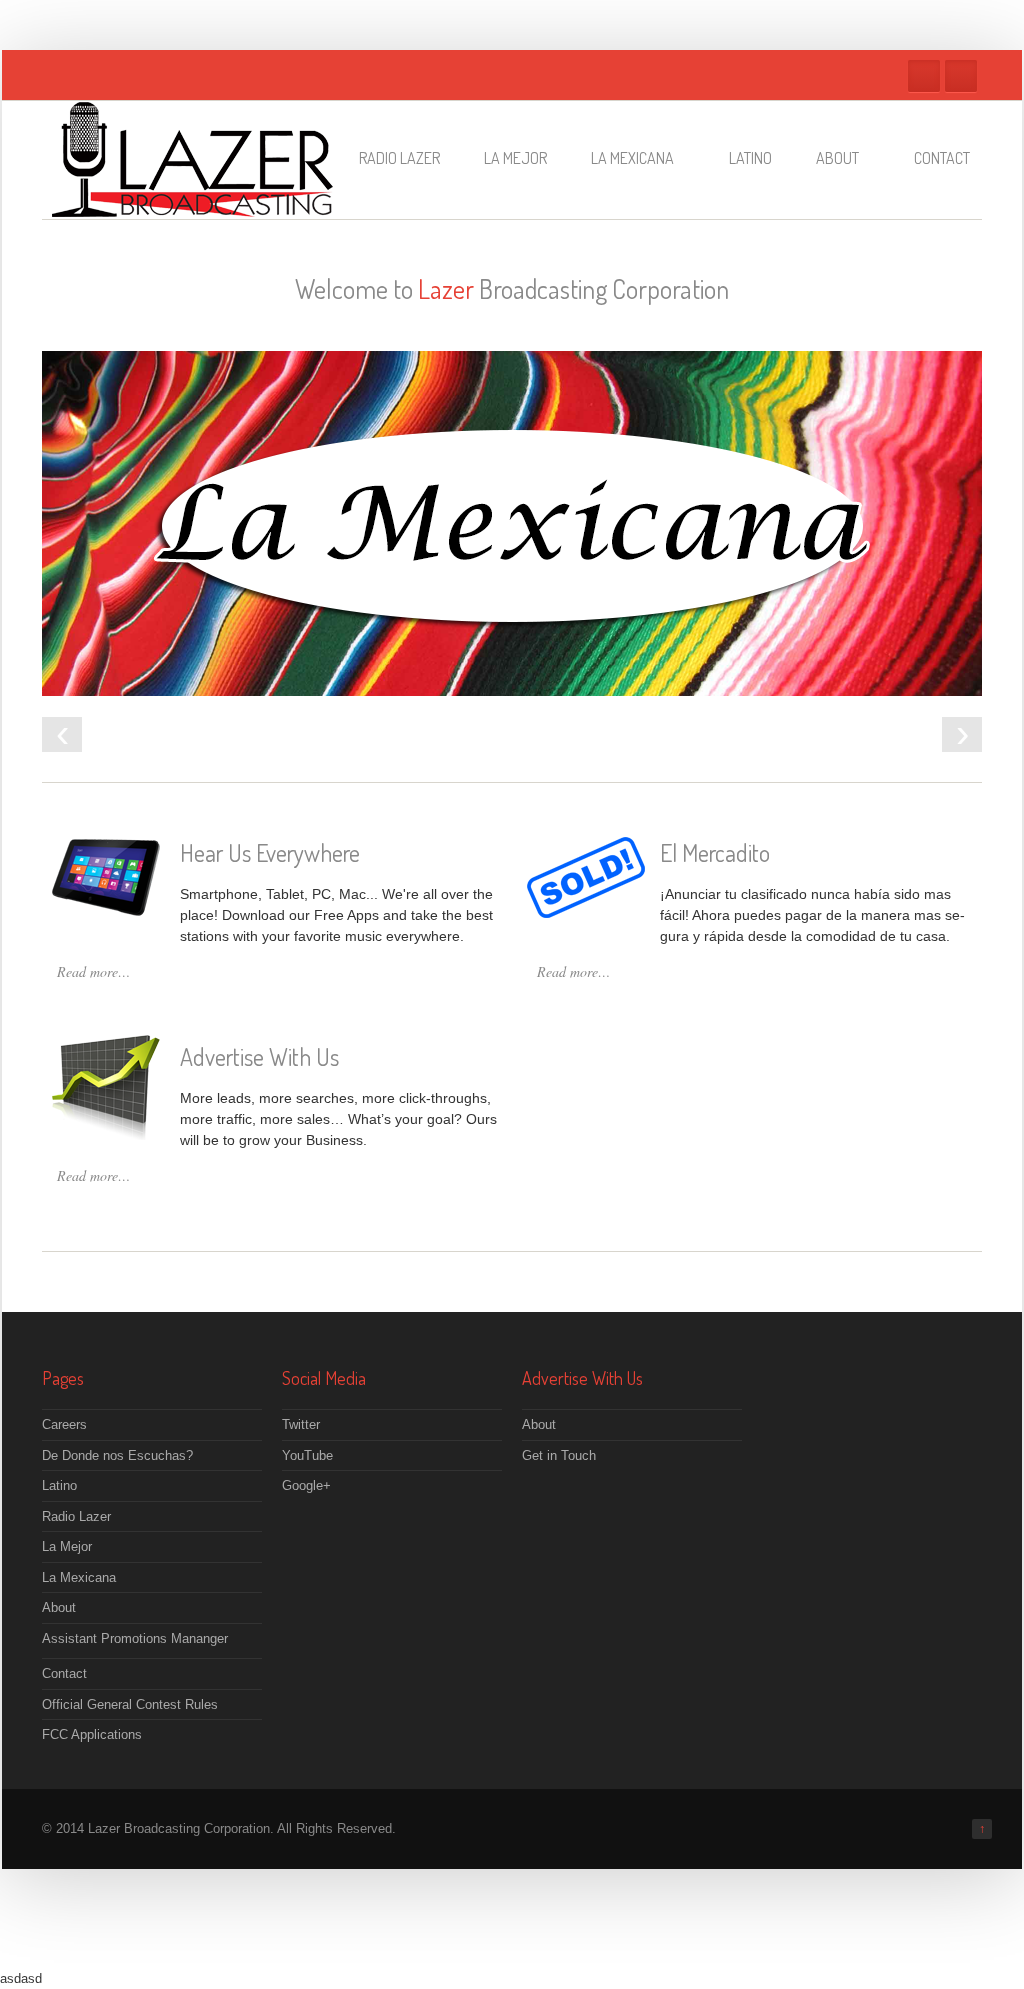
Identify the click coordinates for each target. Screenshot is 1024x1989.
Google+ (306, 1485)
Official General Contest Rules (130, 1704)
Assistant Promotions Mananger (135, 1638)
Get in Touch (559, 1455)
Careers (64, 1424)
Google (961, 76)
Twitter (924, 76)
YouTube (307, 1455)
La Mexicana (632, 158)
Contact (942, 158)
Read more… (93, 971)
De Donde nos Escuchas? (117, 1455)
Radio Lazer (399, 158)
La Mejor (515, 158)
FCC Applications (92, 1734)
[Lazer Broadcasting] (192, 206)
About (837, 158)
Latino (750, 158)
